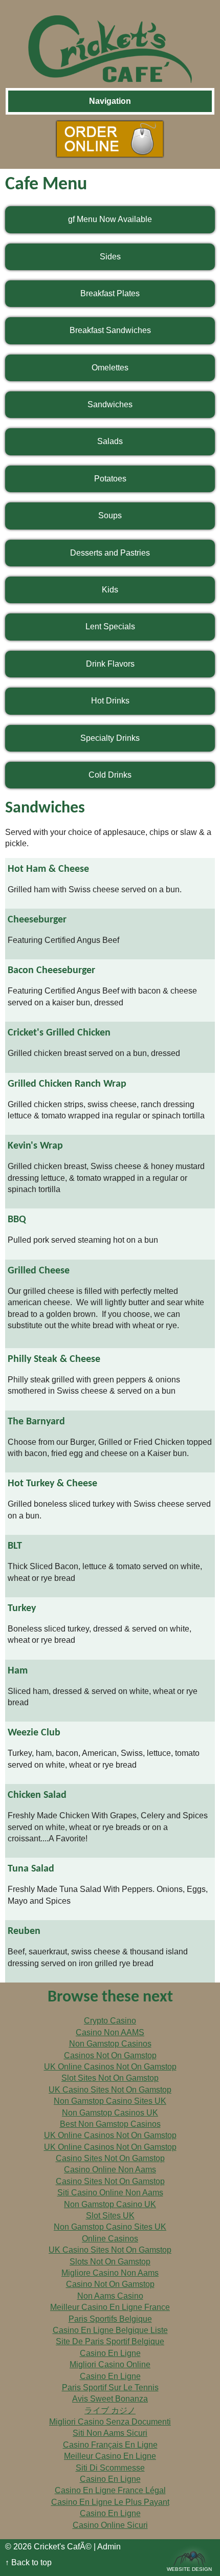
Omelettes (110, 368)
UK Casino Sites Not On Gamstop (110, 2090)
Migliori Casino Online (110, 2364)
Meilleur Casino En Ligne (110, 2456)
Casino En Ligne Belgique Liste (110, 2330)
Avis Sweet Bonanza (110, 2399)
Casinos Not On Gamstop (110, 2055)
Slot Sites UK (110, 2216)
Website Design (189, 2569)
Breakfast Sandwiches (110, 330)
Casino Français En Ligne (110, 2445)
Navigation (110, 101)
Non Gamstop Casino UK (110, 2204)
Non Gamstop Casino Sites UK (110, 2101)
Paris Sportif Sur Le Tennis (110, 2387)
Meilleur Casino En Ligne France (110, 2307)
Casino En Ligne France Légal (110, 2490)
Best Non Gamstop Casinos (110, 2124)
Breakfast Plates (110, 293)
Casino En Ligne (110, 2353)
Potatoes (110, 479)
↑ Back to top (28, 2562)
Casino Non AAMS (110, 2032)
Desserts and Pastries (110, 553)
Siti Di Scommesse (110, 2468)
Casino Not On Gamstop (110, 2284)
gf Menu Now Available (110, 219)
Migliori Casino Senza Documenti (110, 2422)
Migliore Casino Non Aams (110, 2273)
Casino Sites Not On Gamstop (110, 2158)
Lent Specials (110, 626)
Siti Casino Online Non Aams (110, 2193)
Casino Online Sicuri (110, 2525)
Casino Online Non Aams (110, 2170)
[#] (110, 41)
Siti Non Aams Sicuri (110, 2433)
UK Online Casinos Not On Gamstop (110, 2067)
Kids (110, 590)
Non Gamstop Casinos (110, 2044)
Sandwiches (110, 404)
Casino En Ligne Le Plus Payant (110, 2502)
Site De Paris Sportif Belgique (110, 2341)
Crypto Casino (110, 2021)
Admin (109, 2547)
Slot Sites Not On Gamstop (110, 2078)
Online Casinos (110, 2239)
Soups (110, 515)
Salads (110, 441)
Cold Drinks (110, 775)
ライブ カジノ (110, 2410)
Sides (110, 257)
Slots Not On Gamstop (110, 2262)
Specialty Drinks (110, 738)
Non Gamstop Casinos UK (110, 2113)
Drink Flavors (110, 664)
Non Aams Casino (110, 2296)
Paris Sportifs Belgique (110, 2319)
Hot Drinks (110, 701)
